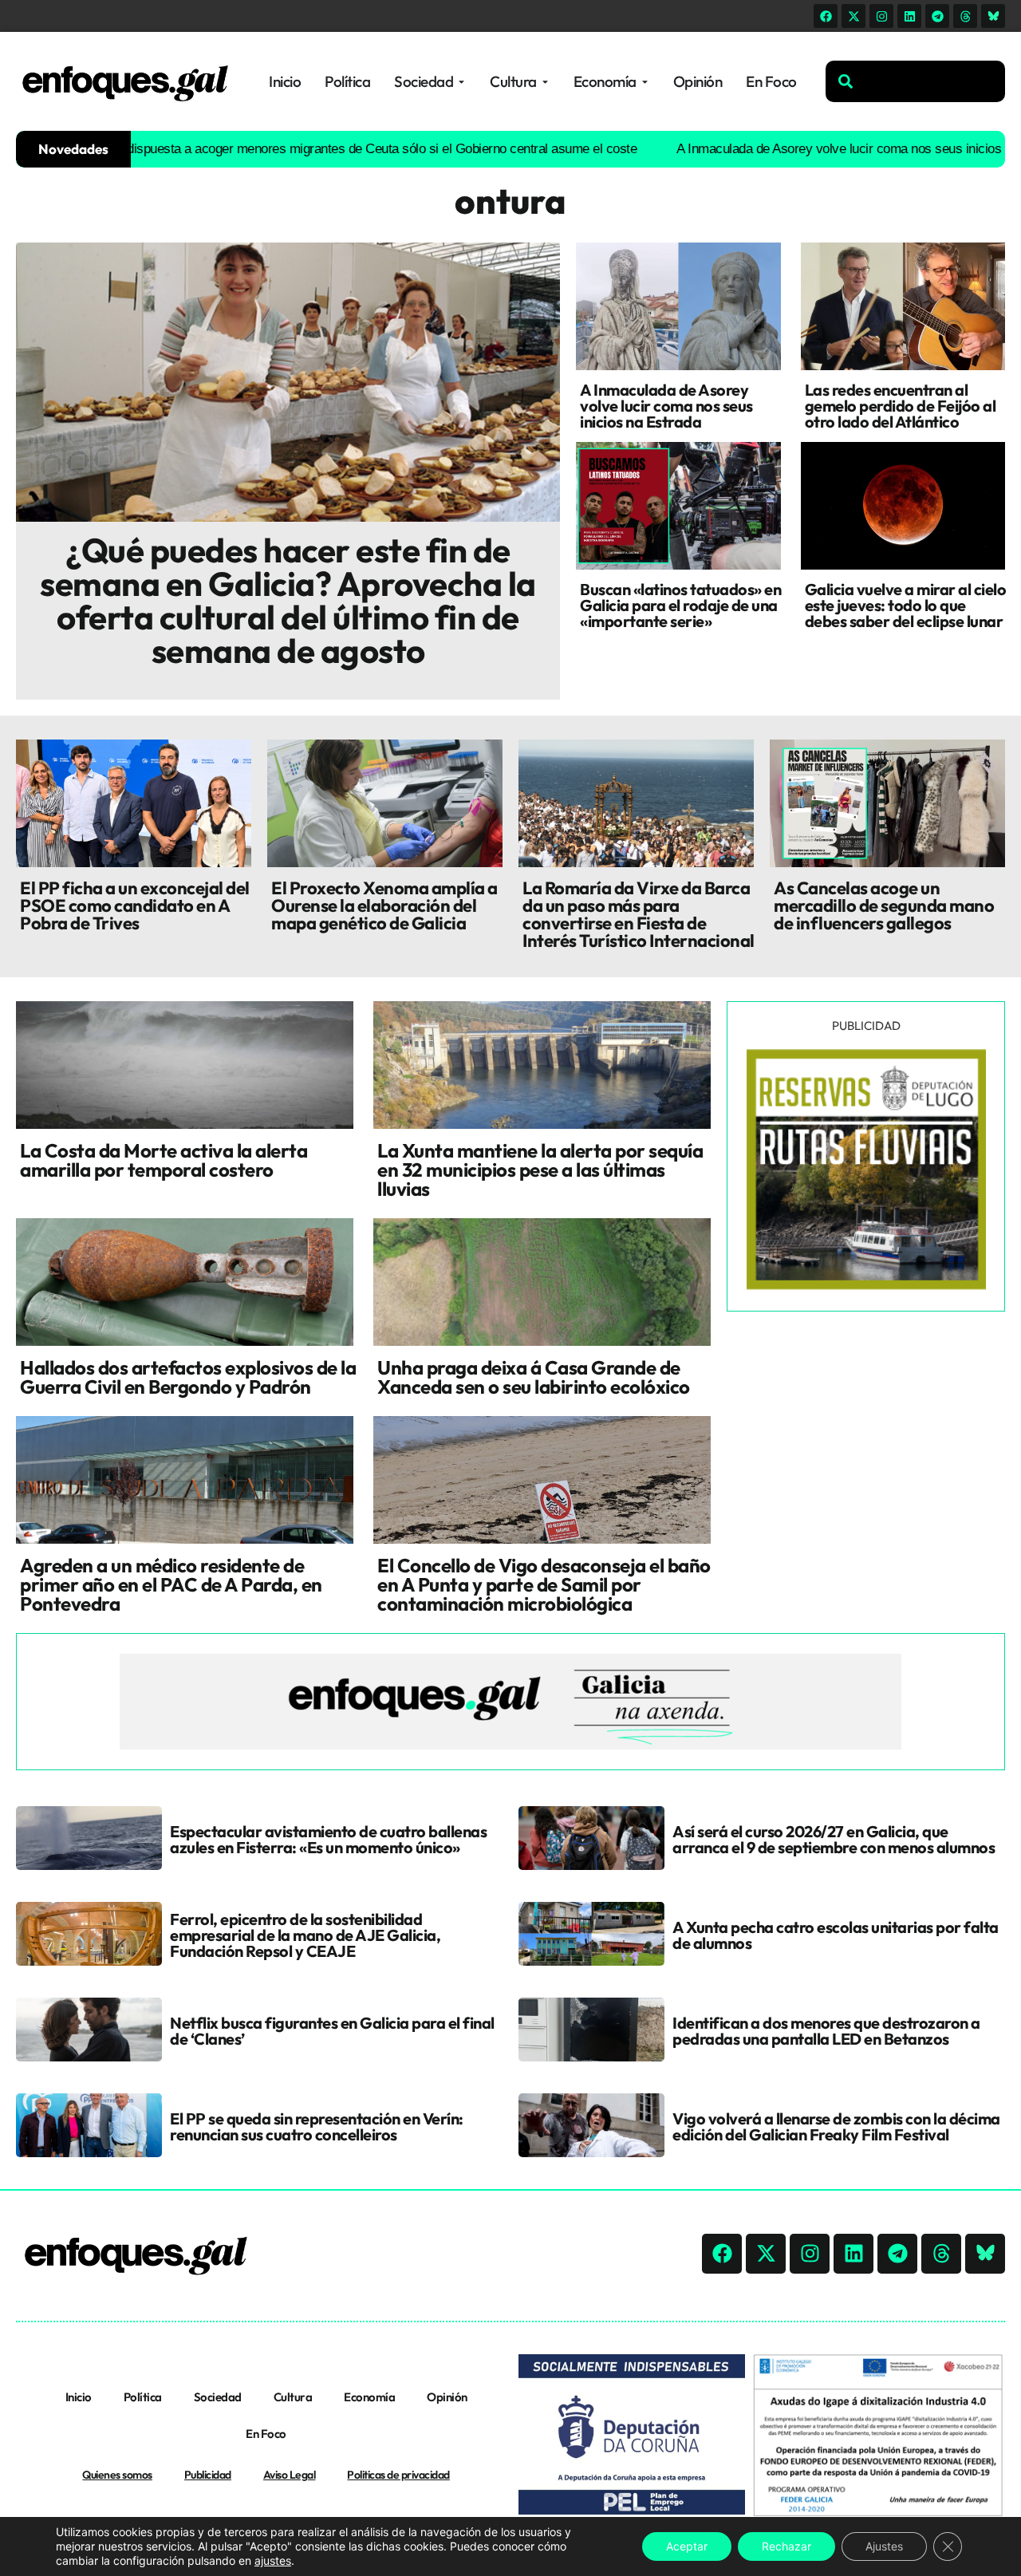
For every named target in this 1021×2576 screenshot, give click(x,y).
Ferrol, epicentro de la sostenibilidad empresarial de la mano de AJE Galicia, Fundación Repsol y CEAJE (305, 1935)
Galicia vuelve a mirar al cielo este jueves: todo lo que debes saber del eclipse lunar (906, 605)
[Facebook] (826, 16)
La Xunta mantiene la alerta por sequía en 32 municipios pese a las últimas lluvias (540, 1170)
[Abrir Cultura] (545, 82)
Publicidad (208, 2475)
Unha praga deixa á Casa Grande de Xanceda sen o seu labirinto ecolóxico (534, 1377)
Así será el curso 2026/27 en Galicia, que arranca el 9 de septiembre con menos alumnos (834, 1839)
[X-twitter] (853, 16)
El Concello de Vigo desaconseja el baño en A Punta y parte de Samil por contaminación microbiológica (544, 1584)
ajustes (273, 2560)
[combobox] (915, 81)
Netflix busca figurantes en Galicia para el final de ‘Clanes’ (332, 2031)
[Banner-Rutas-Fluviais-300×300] (866, 1285)
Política (143, 2397)
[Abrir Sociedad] (461, 82)
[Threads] (965, 16)
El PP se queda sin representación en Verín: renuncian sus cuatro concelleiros (317, 2126)
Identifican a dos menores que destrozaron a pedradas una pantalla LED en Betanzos (826, 2031)
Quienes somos (117, 2475)
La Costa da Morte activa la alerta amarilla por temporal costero (164, 1160)
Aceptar (687, 2546)
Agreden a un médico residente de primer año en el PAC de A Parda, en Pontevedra (171, 1584)
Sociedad (218, 2397)
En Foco (266, 2434)
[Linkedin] (909, 16)
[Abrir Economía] (645, 82)
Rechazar (786, 2546)
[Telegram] (937, 16)
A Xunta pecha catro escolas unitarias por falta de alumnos (836, 1935)
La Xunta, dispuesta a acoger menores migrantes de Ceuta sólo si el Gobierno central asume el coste (287, 149)
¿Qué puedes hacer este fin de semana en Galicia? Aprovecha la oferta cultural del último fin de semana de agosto (288, 600)
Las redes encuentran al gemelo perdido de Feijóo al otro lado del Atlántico (901, 406)
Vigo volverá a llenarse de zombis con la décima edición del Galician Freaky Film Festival (836, 2126)
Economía (369, 2397)
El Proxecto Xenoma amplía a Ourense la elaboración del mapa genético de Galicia (384, 905)
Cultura (293, 2397)
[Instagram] (881, 16)
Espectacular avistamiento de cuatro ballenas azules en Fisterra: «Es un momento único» (328, 1839)
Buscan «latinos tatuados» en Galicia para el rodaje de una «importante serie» (680, 605)
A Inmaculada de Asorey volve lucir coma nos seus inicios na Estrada (804, 149)
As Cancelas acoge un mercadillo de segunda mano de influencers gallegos (884, 905)
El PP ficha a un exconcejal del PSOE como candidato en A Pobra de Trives (135, 905)
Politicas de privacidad (398, 2475)
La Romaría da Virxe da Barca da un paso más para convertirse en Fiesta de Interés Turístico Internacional (639, 914)
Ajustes (884, 2546)
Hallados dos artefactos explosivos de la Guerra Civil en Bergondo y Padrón (188, 1377)
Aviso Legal (290, 2475)
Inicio (79, 2397)
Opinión (447, 2397)
